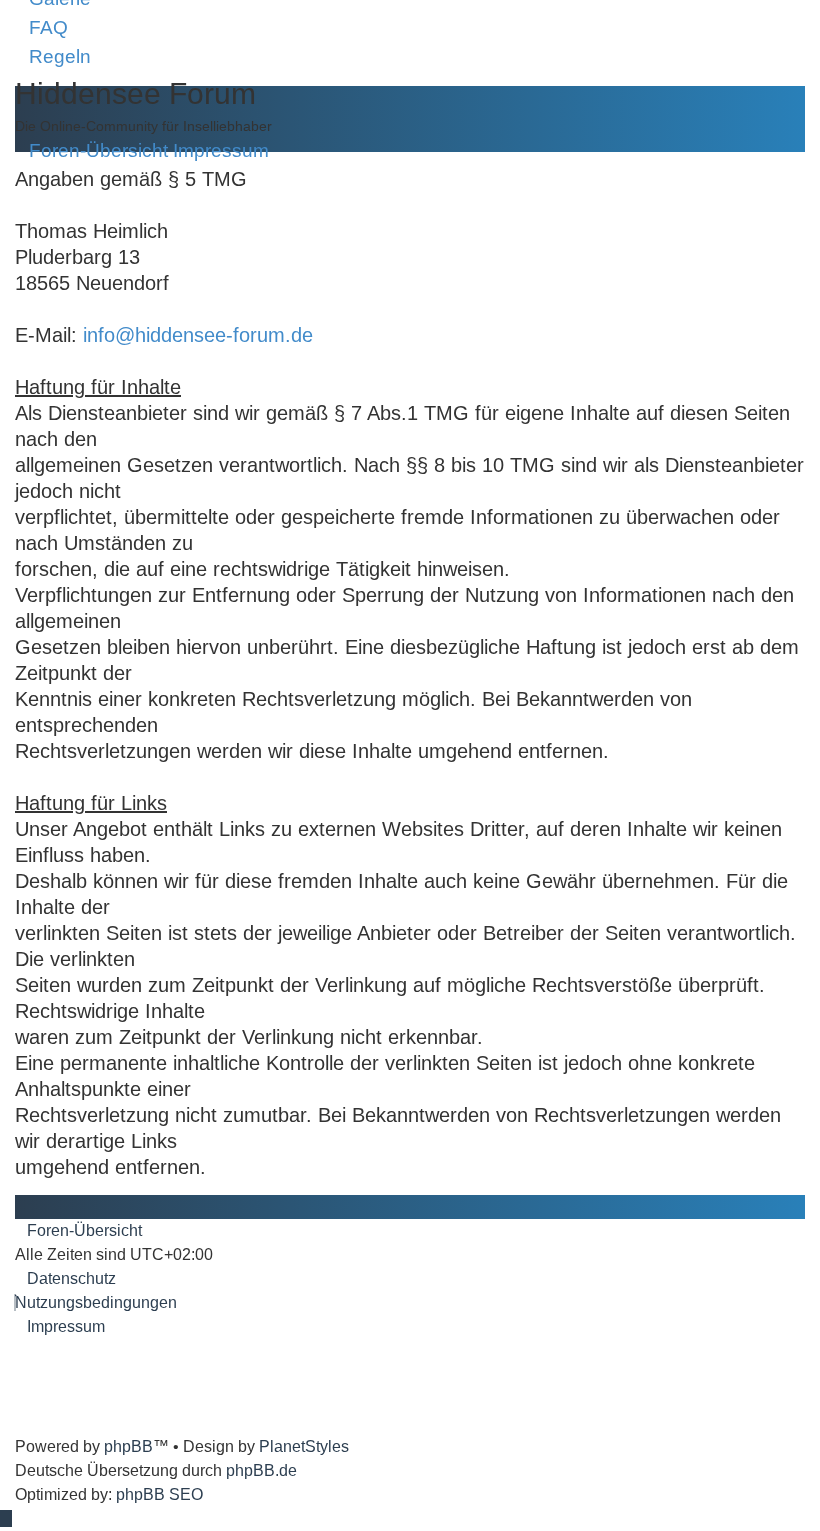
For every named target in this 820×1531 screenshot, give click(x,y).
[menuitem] (41, 27)
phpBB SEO (159, 1494)
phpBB (128, 1446)
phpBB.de (261, 1470)
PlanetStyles (304, 1446)
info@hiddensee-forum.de (198, 335)
